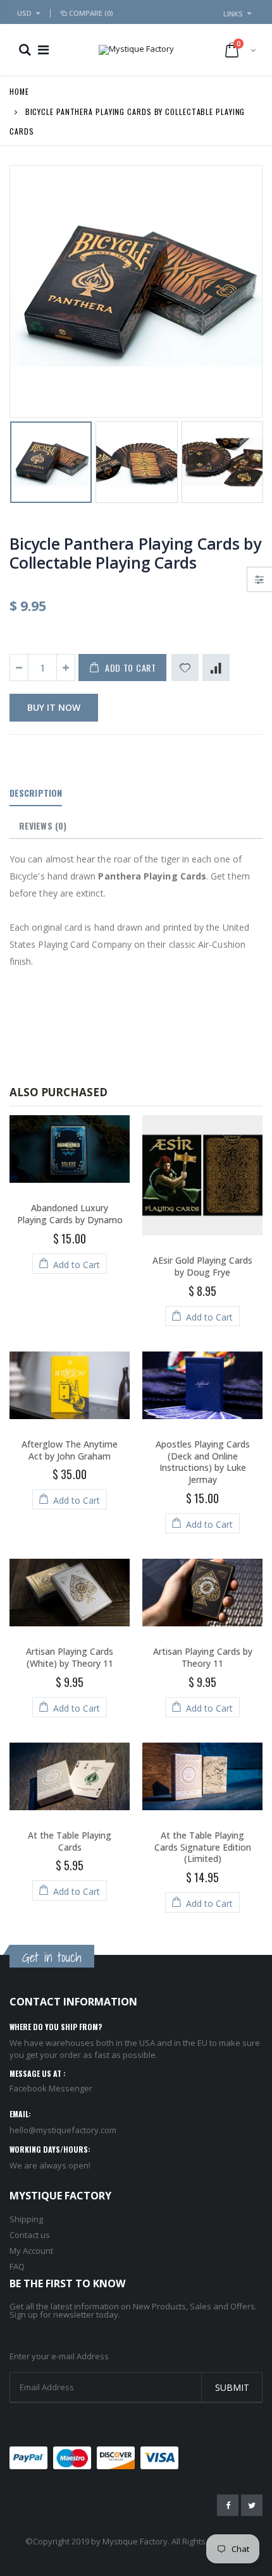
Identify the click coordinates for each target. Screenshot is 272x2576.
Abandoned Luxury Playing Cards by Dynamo (70, 1214)
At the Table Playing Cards (70, 1841)
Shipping (26, 2219)
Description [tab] (36, 793)
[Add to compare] (216, 668)
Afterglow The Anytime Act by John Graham (70, 1450)
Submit (232, 2387)
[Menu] (43, 50)
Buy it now (54, 707)
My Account (31, 2251)
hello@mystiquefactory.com (63, 2130)
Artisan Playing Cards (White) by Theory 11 (70, 1657)
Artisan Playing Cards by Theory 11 (203, 1657)
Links (233, 14)
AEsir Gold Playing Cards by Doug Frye (202, 1266)
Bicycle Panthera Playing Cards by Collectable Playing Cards (135, 553)
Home (19, 91)
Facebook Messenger (51, 2088)
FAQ (17, 2266)
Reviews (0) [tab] (43, 825)
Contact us (30, 2235)
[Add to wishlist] (185, 668)
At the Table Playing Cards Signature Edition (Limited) (203, 1847)
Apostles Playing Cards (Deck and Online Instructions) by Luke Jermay (203, 1462)
